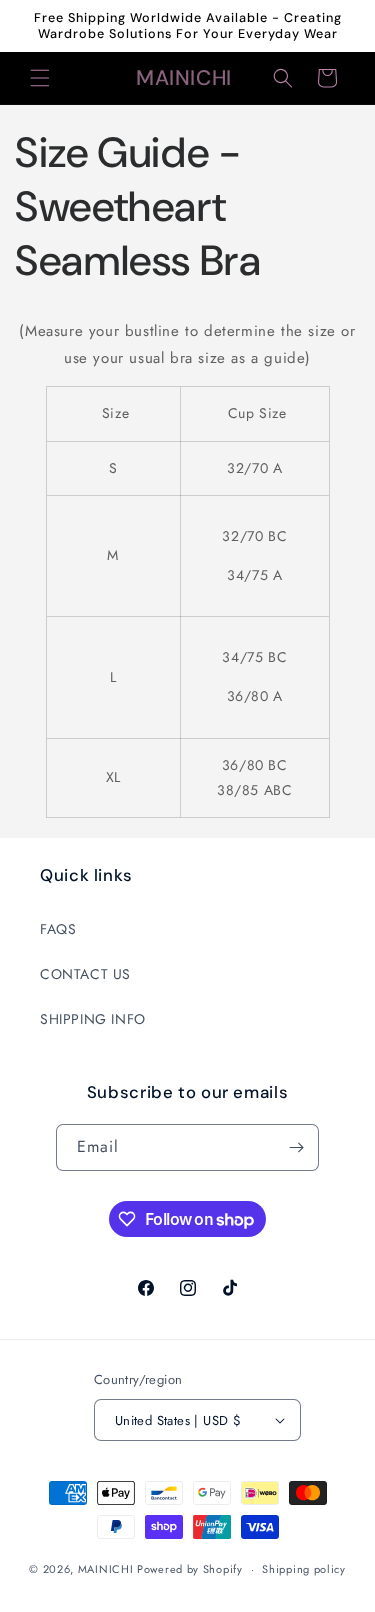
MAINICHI (106, 1569)
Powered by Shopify (190, 1569)
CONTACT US (85, 974)
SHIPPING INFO (93, 1019)
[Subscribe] (296, 1147)
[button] (40, 78)
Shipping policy (304, 1569)
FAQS (58, 929)
